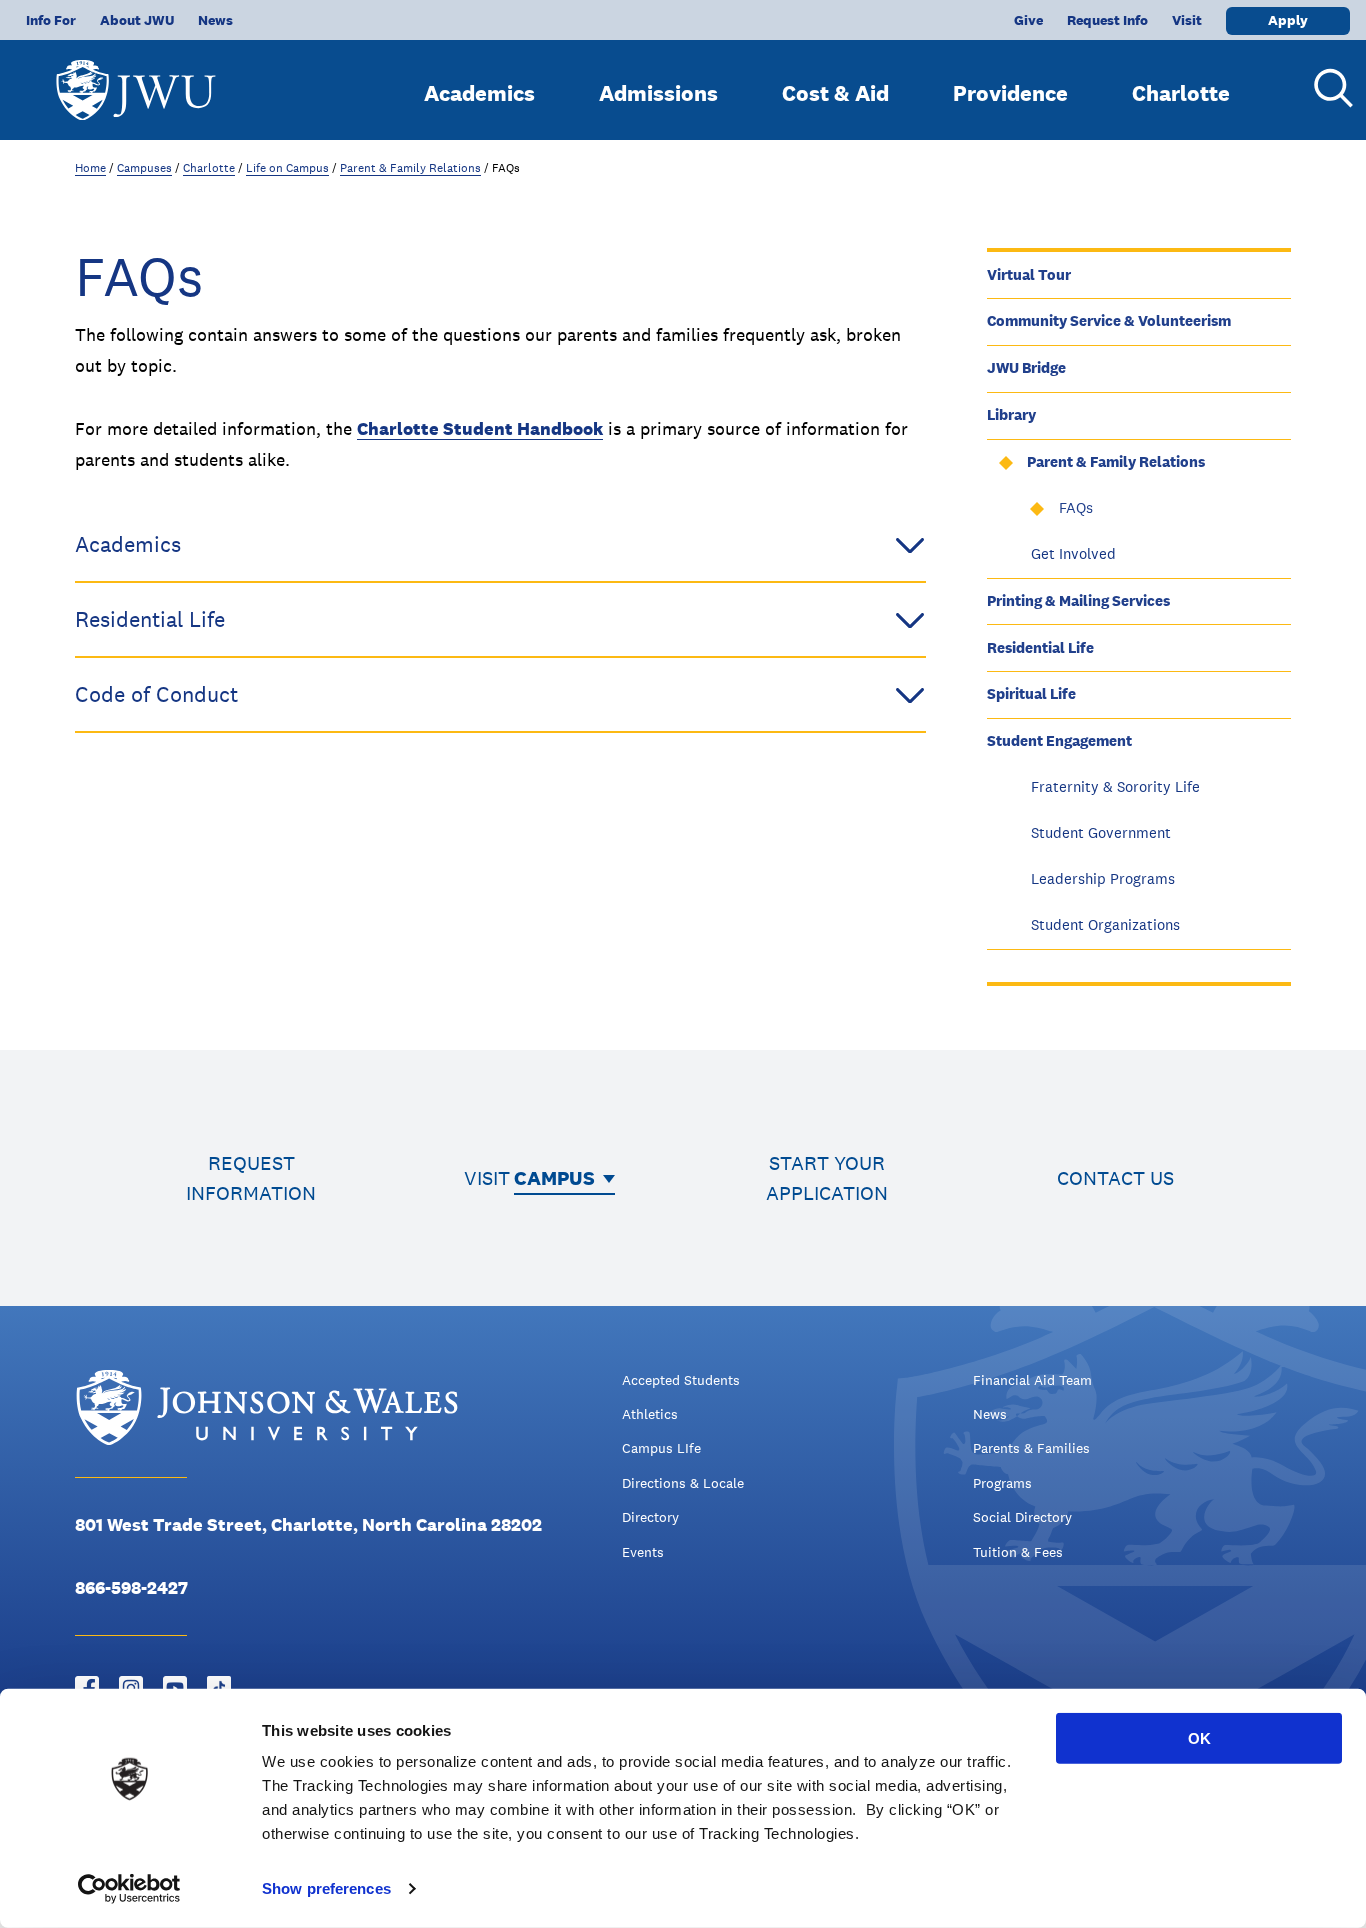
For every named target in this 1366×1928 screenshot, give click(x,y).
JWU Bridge (1026, 367)
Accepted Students (681, 1380)
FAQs (1076, 507)
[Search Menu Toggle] (1326, 88)
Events (643, 1552)
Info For (51, 20)
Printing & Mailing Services (1078, 600)
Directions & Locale (683, 1483)
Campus (554, 1178)
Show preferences (326, 1888)
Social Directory (1022, 1517)
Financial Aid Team (1032, 1380)
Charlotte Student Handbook (480, 428)
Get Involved (1073, 553)
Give (1028, 20)
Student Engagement (1059, 740)
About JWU (137, 20)
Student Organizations (1105, 924)
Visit (1187, 20)
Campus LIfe (661, 1448)
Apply (1288, 20)
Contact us (1115, 1178)
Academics (479, 93)
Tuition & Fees (1018, 1552)
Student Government (1101, 832)
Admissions (658, 93)
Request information (251, 1178)
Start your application (827, 1178)
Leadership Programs (1103, 878)
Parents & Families (1031, 1448)
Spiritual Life (1031, 693)
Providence (1010, 93)
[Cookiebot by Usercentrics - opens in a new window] (129, 1889)
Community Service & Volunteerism (1109, 320)
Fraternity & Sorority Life (1115, 786)
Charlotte (1181, 93)
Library (1011, 414)
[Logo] (136, 80)
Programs (1002, 1483)
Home (90, 168)
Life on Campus (287, 168)
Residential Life (1040, 647)
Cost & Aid (835, 93)
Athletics (650, 1414)
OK (1199, 1738)
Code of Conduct (156, 694)
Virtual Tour (1029, 274)
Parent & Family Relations (410, 168)
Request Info (1107, 20)
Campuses (144, 168)
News (215, 20)
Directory (650, 1517)
